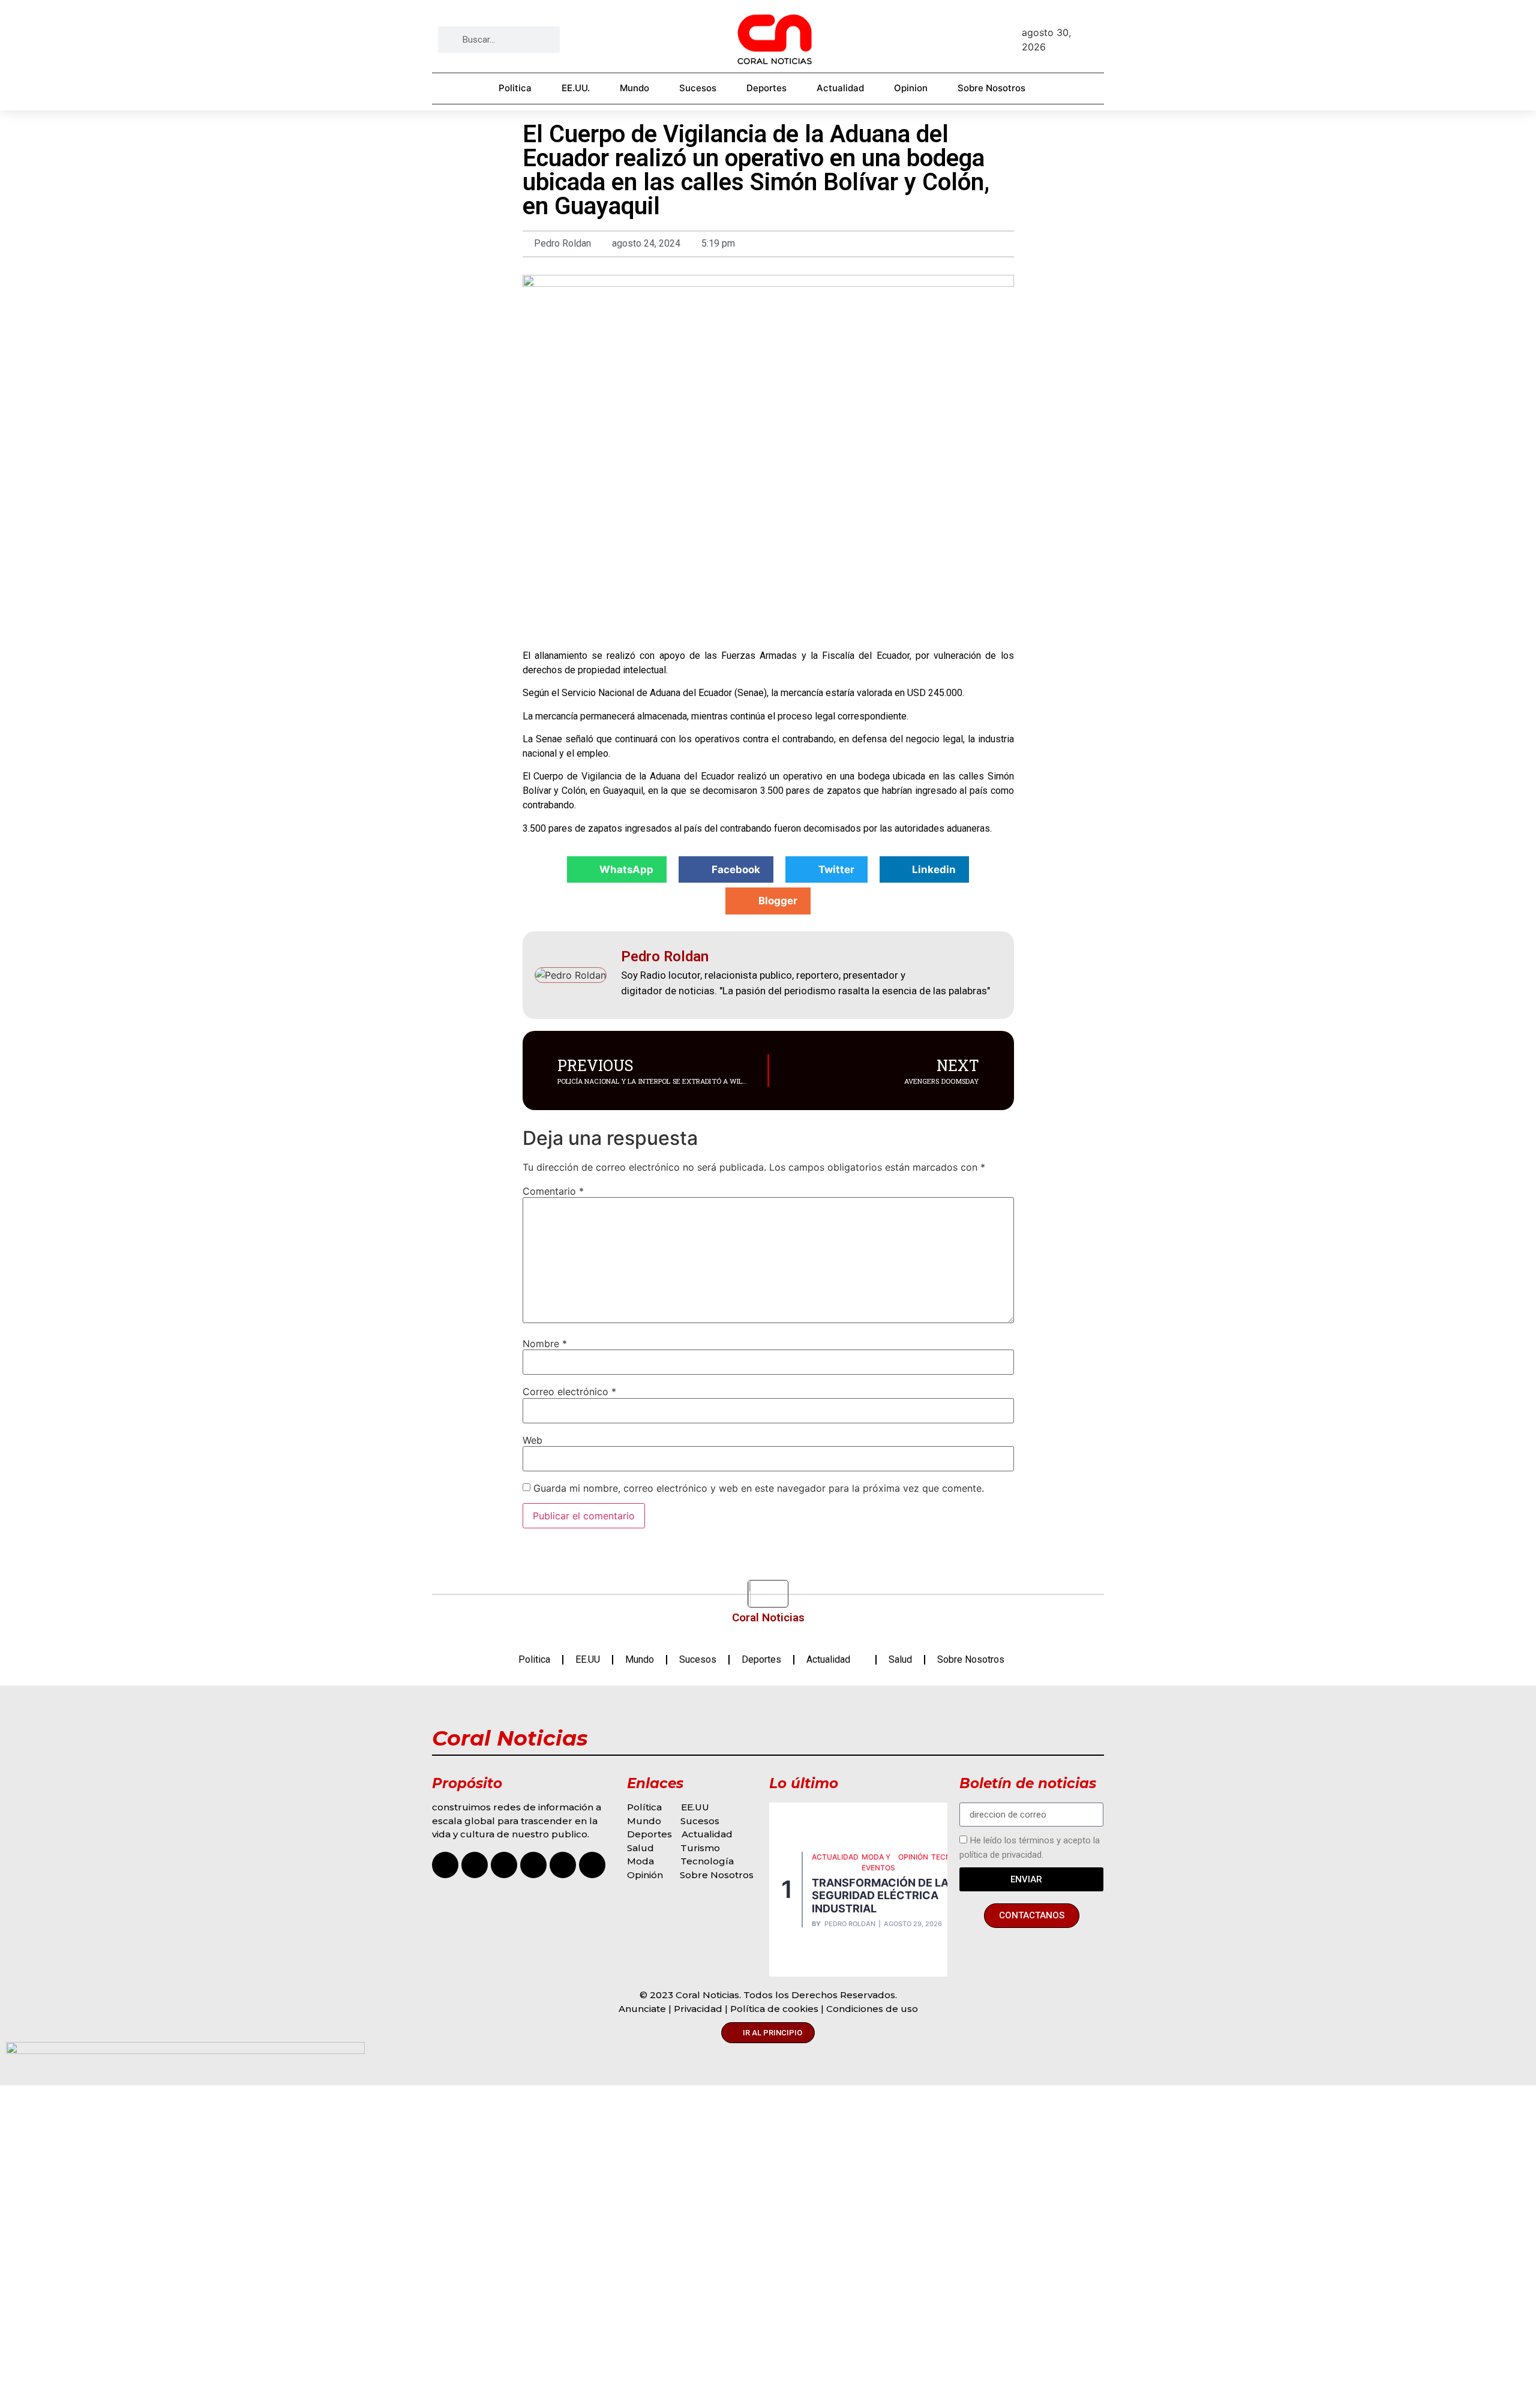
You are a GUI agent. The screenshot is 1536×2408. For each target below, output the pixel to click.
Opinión (646, 1875)
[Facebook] (475, 1865)
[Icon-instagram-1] (445, 1865)
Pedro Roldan (850, 1924)
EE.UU (588, 1659)
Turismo (700, 1848)
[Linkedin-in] (592, 1865)
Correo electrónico (569, 1392)
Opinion (911, 88)
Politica (515, 88)
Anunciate (642, 2009)
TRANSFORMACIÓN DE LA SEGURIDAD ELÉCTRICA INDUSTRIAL (880, 1896)
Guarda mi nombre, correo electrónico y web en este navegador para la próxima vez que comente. (759, 1488)
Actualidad (840, 88)
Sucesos (698, 88)
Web (532, 1440)
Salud (900, 1659)
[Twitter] (563, 1865)
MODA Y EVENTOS (878, 1862)
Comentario (553, 1191)
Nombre (545, 1344)
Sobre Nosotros (991, 88)
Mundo (634, 88)
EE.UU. (576, 88)
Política (644, 1807)
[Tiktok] (504, 1865)
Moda (640, 1861)
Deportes (766, 88)
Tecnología (707, 1861)
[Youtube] (533, 1865)
